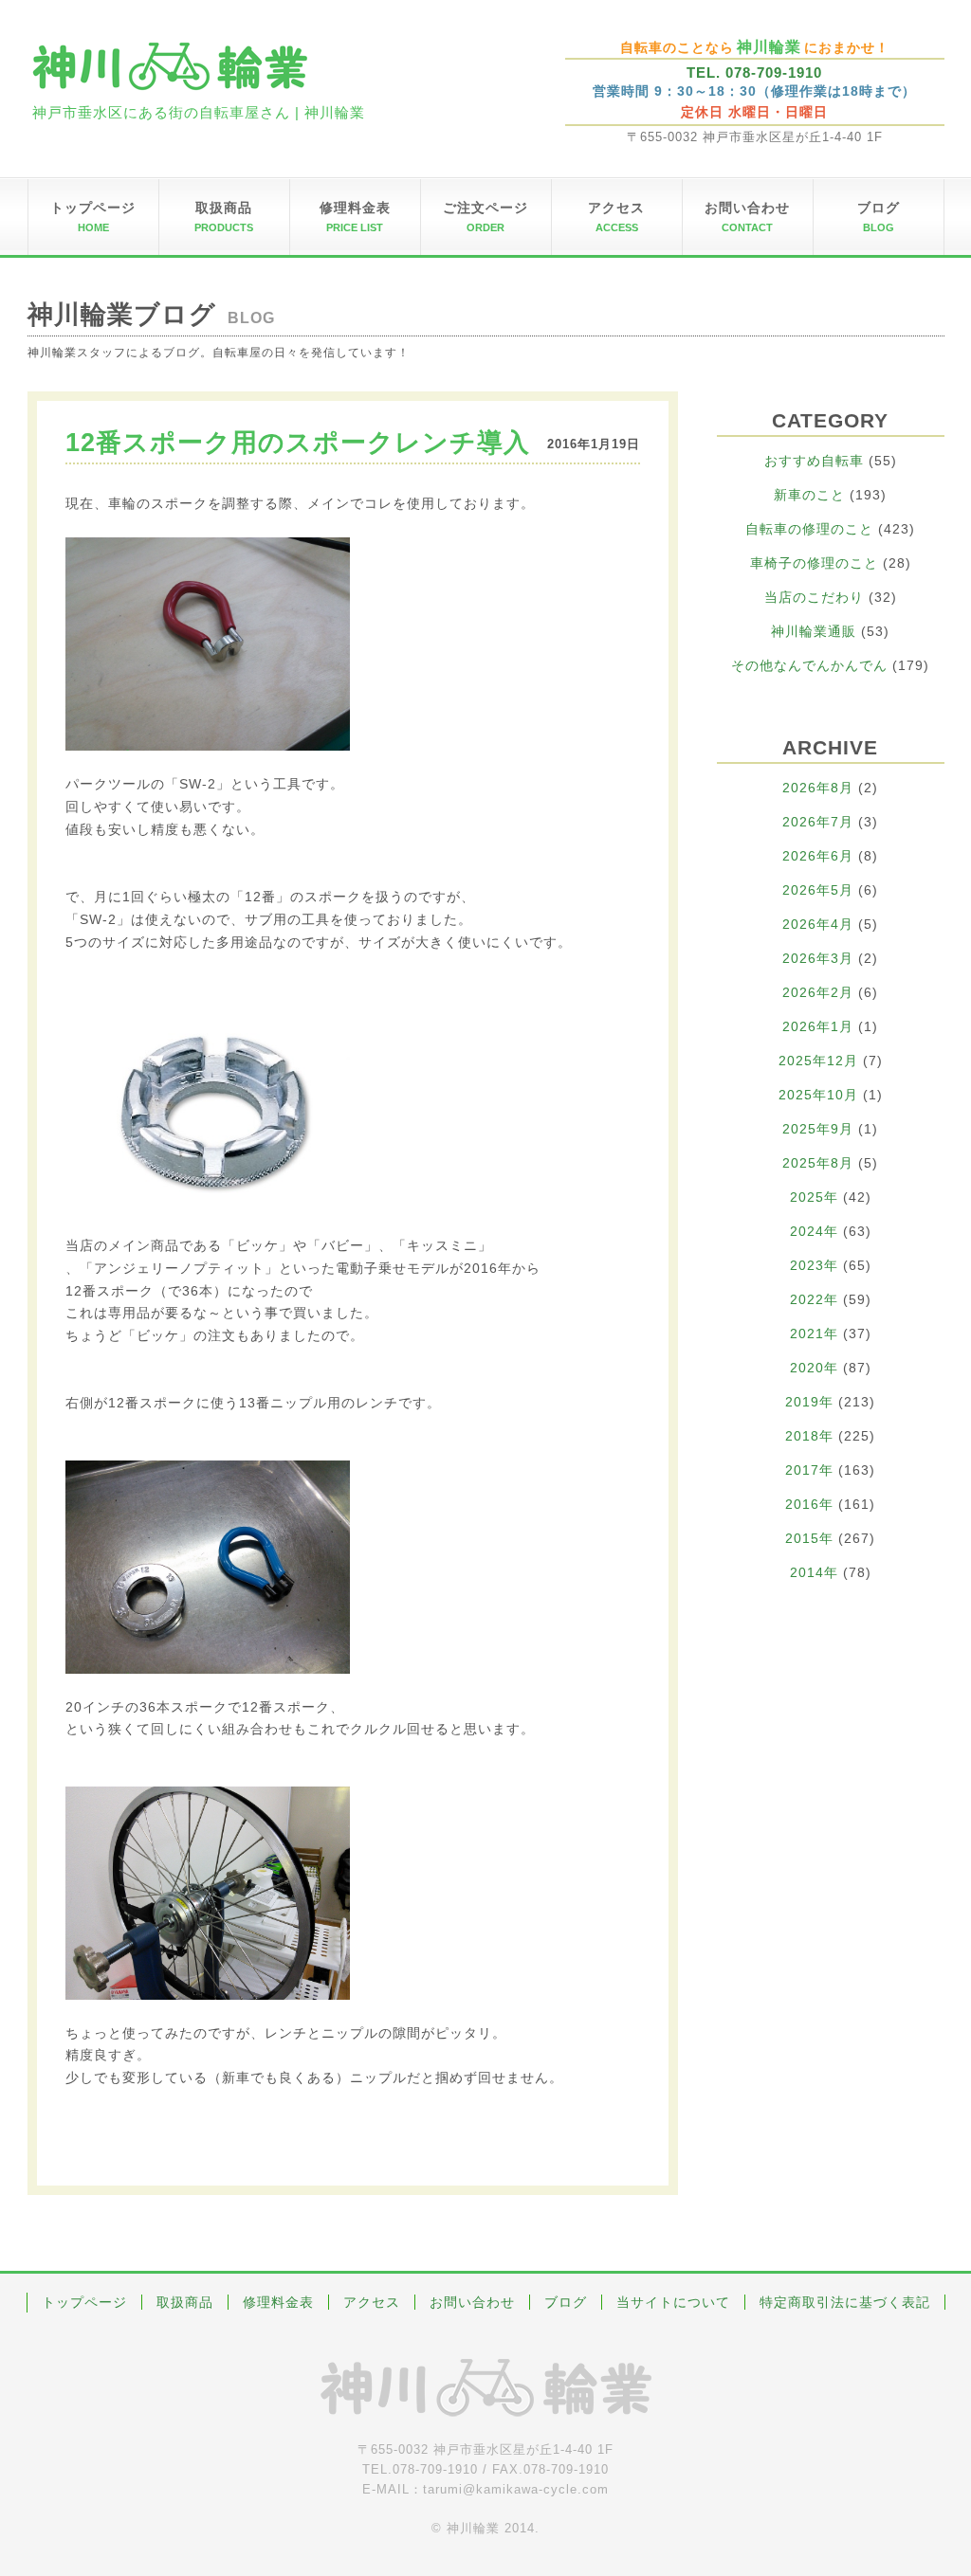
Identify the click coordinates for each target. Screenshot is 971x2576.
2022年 (814, 1299)
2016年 (809, 1504)
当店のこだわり (814, 597)
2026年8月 (818, 788)
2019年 (809, 1402)
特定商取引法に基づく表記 (845, 2302)
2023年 (814, 1265)
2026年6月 (818, 856)
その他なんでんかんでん (809, 665)
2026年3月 (818, 958)
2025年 (814, 1197)
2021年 (814, 1333)
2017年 (809, 1470)
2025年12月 (818, 1061)
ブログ (566, 2302)
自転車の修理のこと (809, 529)
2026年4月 (818, 924)
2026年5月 (818, 890)
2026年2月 (818, 992)
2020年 (814, 1368)
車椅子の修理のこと (814, 563)
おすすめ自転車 (814, 461)
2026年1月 (818, 1026)
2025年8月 (818, 1163)
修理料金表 (278, 2302)
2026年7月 (818, 822)
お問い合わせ (472, 2302)
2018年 (809, 1436)
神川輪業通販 (814, 631)
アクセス (372, 2302)
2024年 (814, 1231)
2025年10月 (818, 1095)
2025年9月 (818, 1129)
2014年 (814, 1572)
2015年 (809, 1538)
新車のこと (809, 495)
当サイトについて (673, 2302)
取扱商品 (185, 2302)
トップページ (84, 2302)
